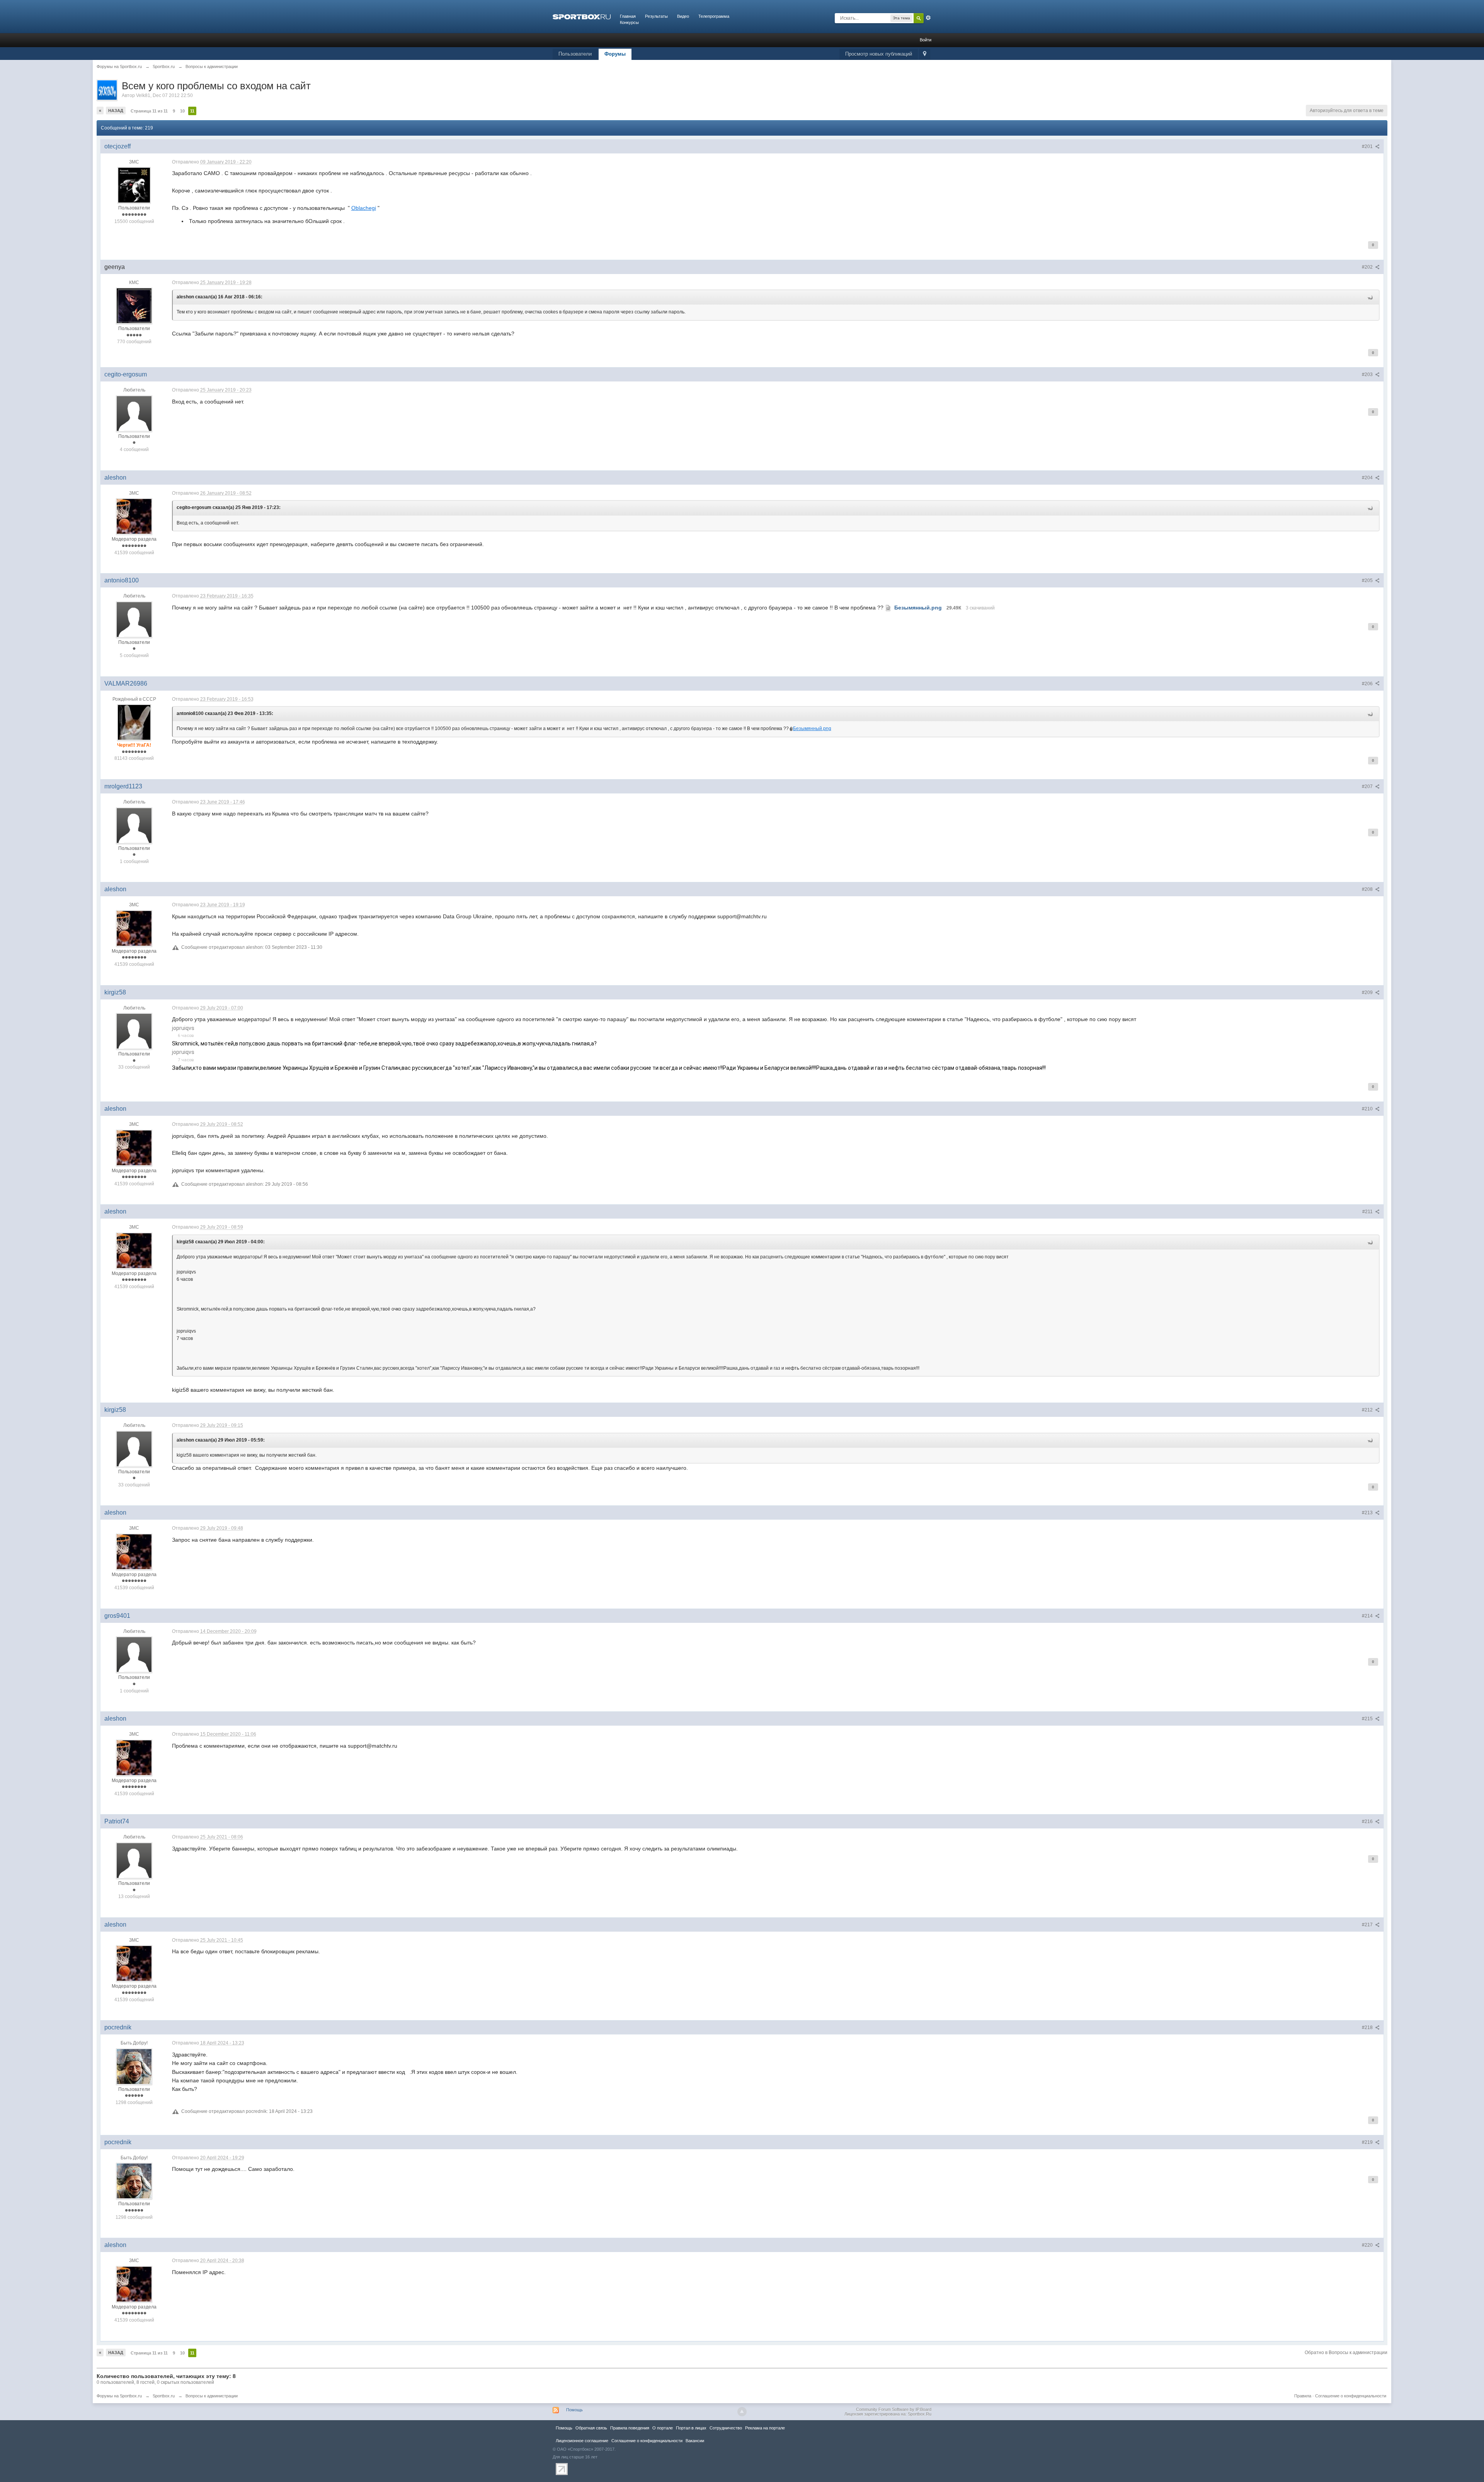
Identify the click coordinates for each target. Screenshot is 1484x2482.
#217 (1368, 1925)
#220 (1368, 2245)
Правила (1303, 2396)
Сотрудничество (726, 2428)
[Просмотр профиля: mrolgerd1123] (134, 825)
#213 (1368, 1513)
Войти (926, 40)
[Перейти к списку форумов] (582, 16)
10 (182, 111)
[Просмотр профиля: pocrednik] (134, 2066)
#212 (1368, 1410)
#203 (1368, 375)
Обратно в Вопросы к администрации (1346, 2353)
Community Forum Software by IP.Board (894, 2409)
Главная (628, 16)
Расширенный (928, 18)
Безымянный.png (812, 729)
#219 (1368, 2142)
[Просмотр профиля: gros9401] (134, 1655)
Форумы (615, 54)
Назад (116, 111)
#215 (1368, 1719)
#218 (1368, 2027)
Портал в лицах (691, 2428)
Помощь (574, 2410)
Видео (683, 16)
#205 (1368, 580)
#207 (1368, 786)
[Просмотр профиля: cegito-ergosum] (134, 413)
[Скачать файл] (888, 608)
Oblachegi (364, 208)
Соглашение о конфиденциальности (1351, 2396)
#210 (1368, 1109)
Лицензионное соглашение (582, 2441)
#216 (1368, 1821)
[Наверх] (742, 2412)
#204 (1368, 478)
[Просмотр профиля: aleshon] (134, 516)
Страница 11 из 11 (149, 111)
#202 (1368, 267)
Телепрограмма (714, 16)
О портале (663, 2428)
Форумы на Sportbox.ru (119, 2396)
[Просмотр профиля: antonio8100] (134, 619)
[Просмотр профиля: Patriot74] (134, 1860)
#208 (1368, 889)
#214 (1368, 1616)
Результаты (656, 16)
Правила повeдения (630, 2428)
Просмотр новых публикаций (879, 54)
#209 (1368, 992)
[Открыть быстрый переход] (925, 54)
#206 (1368, 684)
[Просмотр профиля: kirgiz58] (134, 1031)
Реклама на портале (765, 2428)
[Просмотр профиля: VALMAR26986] (134, 722)
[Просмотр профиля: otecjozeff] (134, 185)
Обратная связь (591, 2428)
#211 (1368, 1212)
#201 (1368, 146)
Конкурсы (629, 22)
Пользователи (575, 54)
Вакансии (695, 2441)
